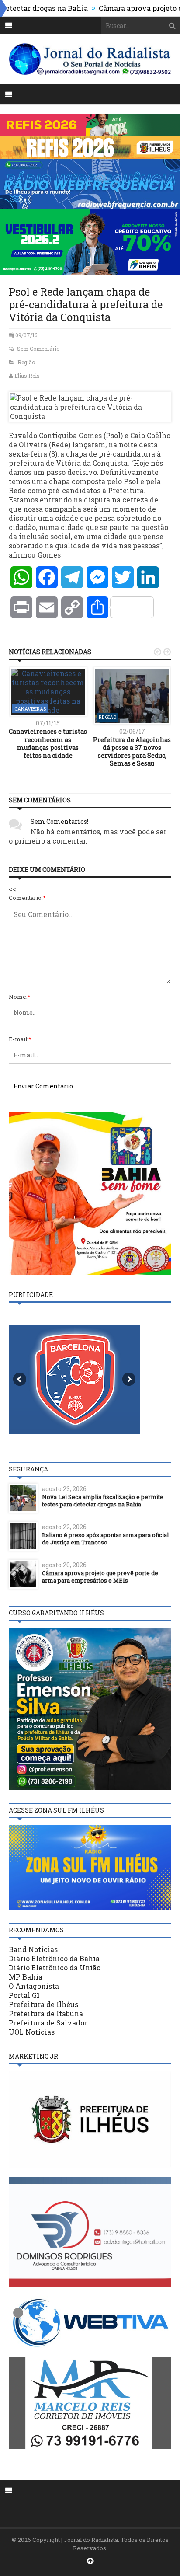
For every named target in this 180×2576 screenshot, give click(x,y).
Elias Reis (27, 376)
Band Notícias (33, 1949)
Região (26, 362)
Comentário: (27, 898)
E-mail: (20, 1039)
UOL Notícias (32, 2032)
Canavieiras (30, 709)
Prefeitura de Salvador (48, 2023)
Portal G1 (24, 1995)
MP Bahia (26, 1977)
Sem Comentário (38, 349)
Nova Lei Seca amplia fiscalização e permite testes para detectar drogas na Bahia (103, 1501)
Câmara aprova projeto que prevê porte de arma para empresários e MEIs (100, 1577)
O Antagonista (34, 1986)
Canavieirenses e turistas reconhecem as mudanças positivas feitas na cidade (48, 743)
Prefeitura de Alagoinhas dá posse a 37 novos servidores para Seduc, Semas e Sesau (132, 752)
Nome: (20, 997)
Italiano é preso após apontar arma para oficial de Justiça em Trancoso (105, 1539)
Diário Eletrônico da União (55, 1968)
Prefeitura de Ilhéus (43, 2004)
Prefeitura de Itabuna (46, 2013)
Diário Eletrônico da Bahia (54, 1958)
